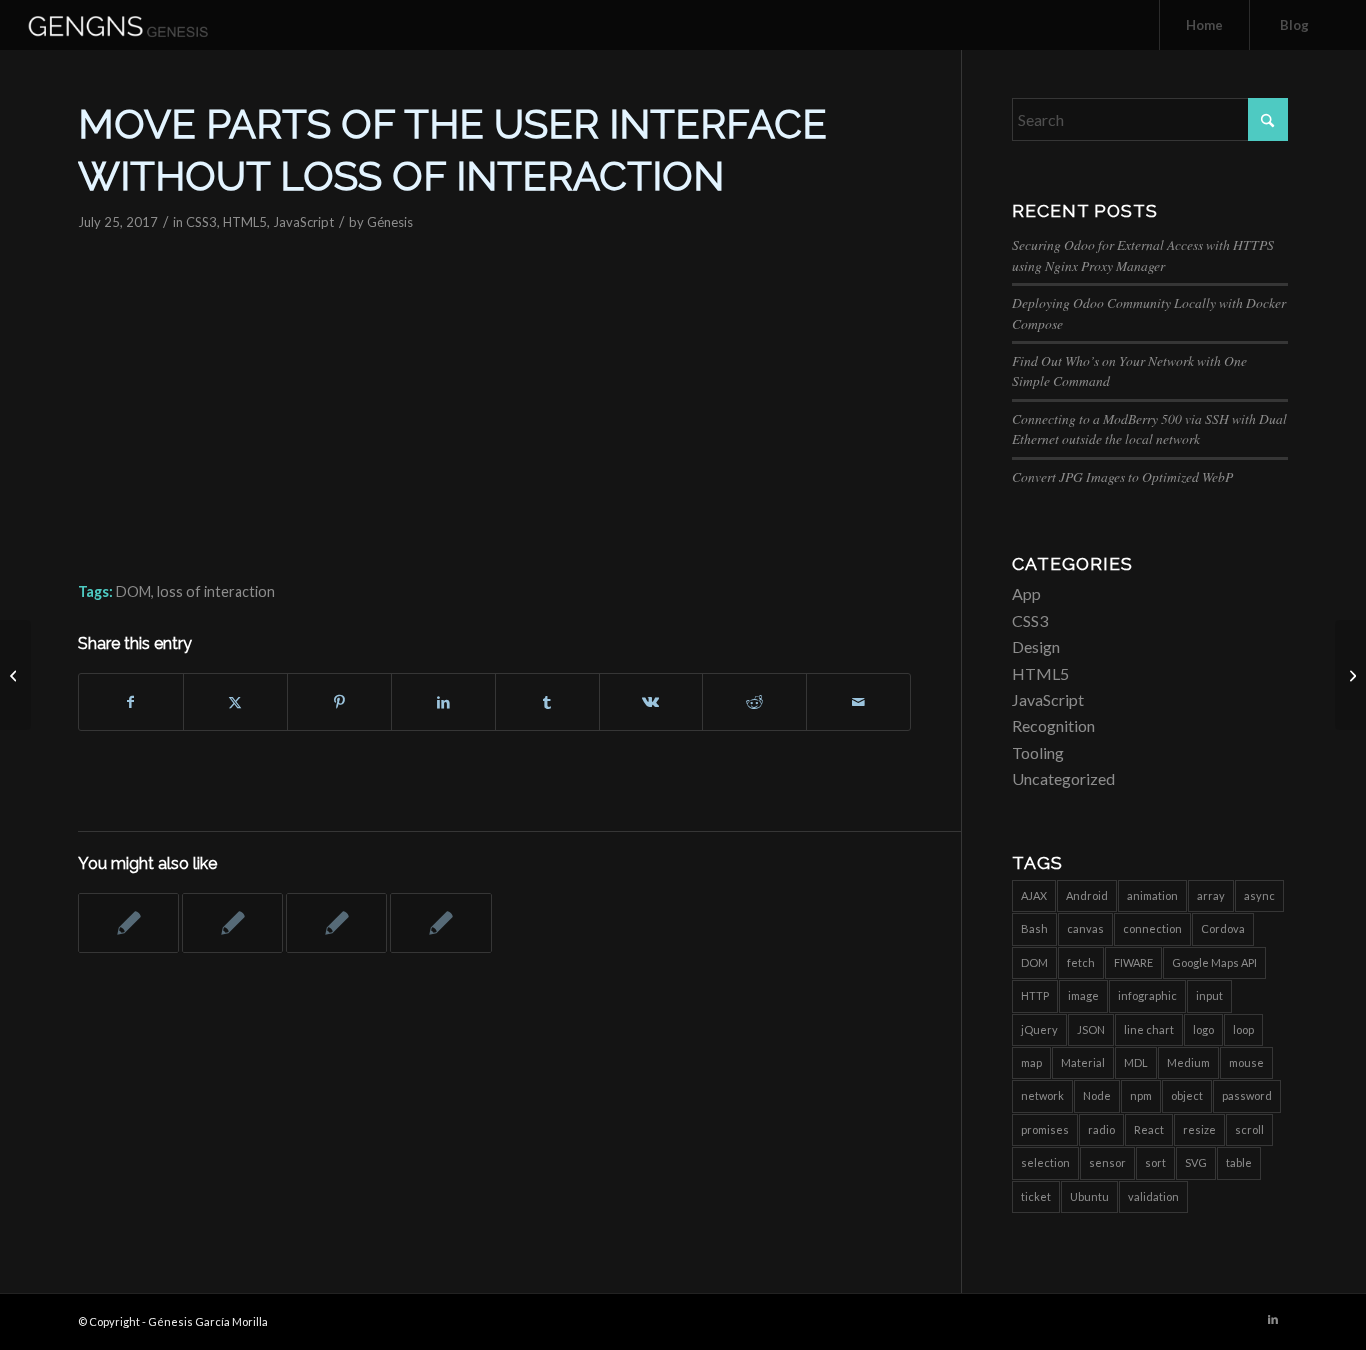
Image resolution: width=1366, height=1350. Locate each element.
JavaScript (303, 222)
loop (1243, 1029)
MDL (1136, 1062)
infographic (1147, 995)
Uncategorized (1063, 778)
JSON (1091, 1029)
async (1259, 895)
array (1211, 895)
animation (1152, 895)
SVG (1196, 1162)
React (1149, 1129)
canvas (1085, 928)
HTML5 (245, 222)
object (1187, 1095)
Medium (1188, 1062)
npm (1141, 1095)
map (1031, 1062)
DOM (133, 591)
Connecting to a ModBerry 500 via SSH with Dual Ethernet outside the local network (1149, 428)
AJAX (1034, 895)
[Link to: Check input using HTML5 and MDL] (232, 923)
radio (1101, 1129)
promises (1045, 1129)
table (1239, 1162)
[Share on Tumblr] (547, 702)
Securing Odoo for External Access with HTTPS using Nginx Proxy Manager (1143, 254)
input (1209, 995)
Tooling (1038, 752)
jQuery (1039, 1029)
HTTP (1035, 995)
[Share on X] (235, 702)
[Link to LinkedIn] (1273, 1319)
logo (1203, 1029)
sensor (1107, 1162)
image (1083, 995)
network (1042, 1095)
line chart (1149, 1029)
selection (1045, 1162)
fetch (1081, 962)
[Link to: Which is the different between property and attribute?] (128, 923)
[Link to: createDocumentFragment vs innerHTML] (440, 923)
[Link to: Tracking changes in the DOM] (336, 923)
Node (1097, 1095)
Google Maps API (1214, 962)
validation (1153, 1196)
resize (1199, 1129)
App (1026, 593)
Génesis (390, 222)
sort (1155, 1162)
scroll (1249, 1129)
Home (1204, 25)
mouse (1246, 1062)
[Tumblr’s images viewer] (15, 675)
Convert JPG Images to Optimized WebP (1122, 476)
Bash (1034, 928)
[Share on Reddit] (754, 702)
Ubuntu (1089, 1196)
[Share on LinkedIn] (443, 702)
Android (1087, 895)
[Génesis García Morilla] (140, 25)
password (1247, 1095)
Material (1083, 1062)
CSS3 (201, 222)
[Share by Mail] (858, 702)
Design (1036, 646)
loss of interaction (216, 591)
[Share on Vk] (651, 702)
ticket (1036, 1196)
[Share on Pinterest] (339, 702)
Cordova (1223, 928)
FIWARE (1133, 962)
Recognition (1053, 725)
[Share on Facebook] (131, 702)
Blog (1294, 25)
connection (1152, 928)
